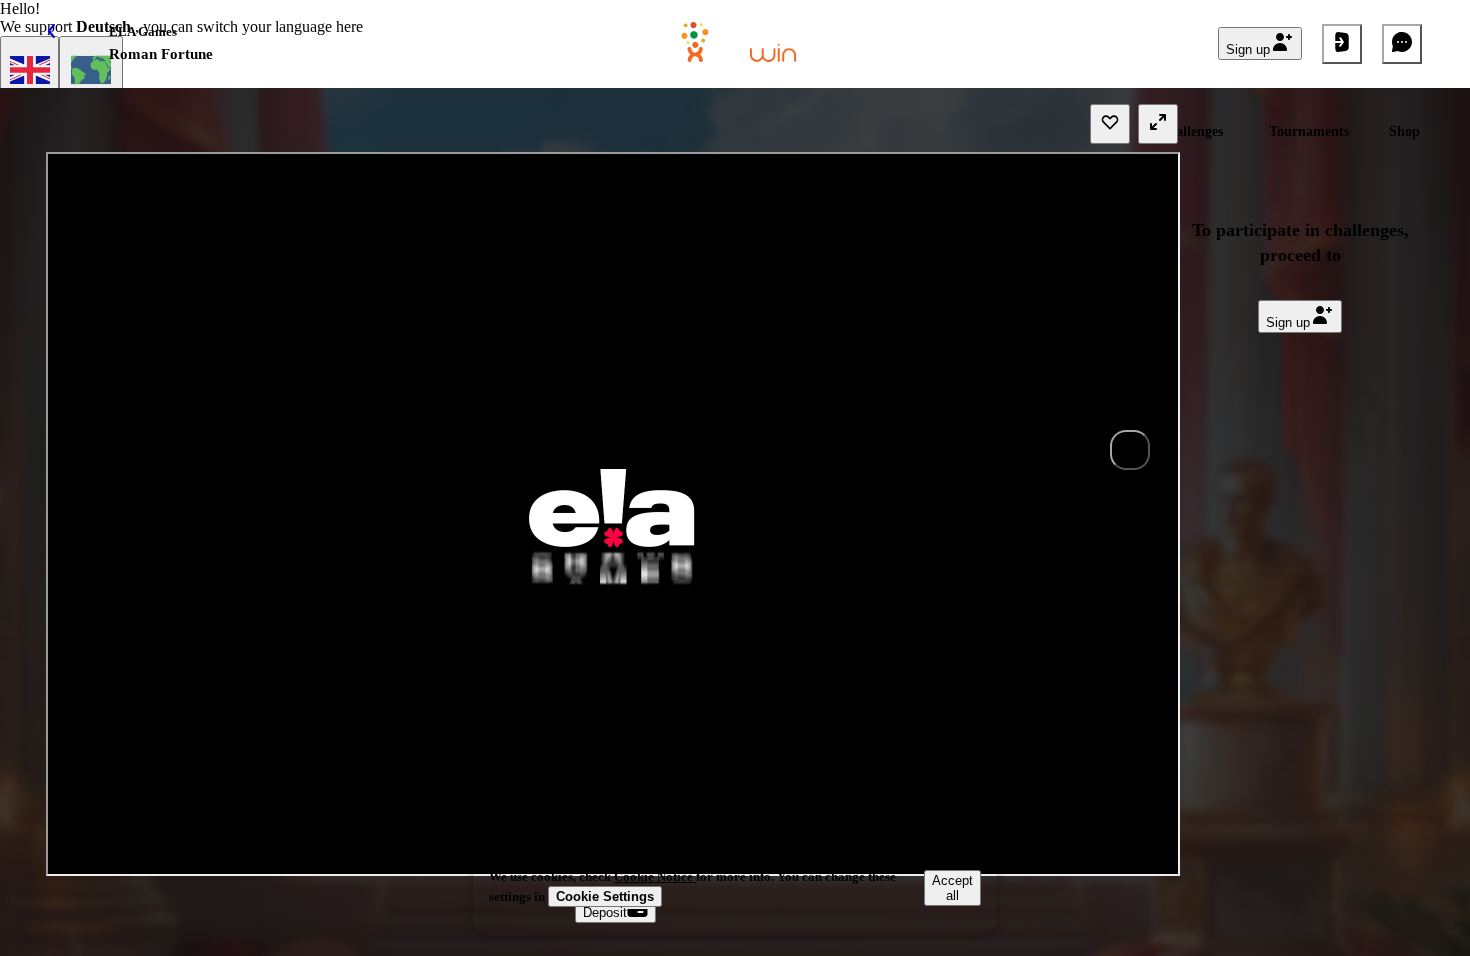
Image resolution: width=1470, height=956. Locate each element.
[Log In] (1342, 44)
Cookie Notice (655, 876)
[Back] (68, 44)
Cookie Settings (605, 896)
